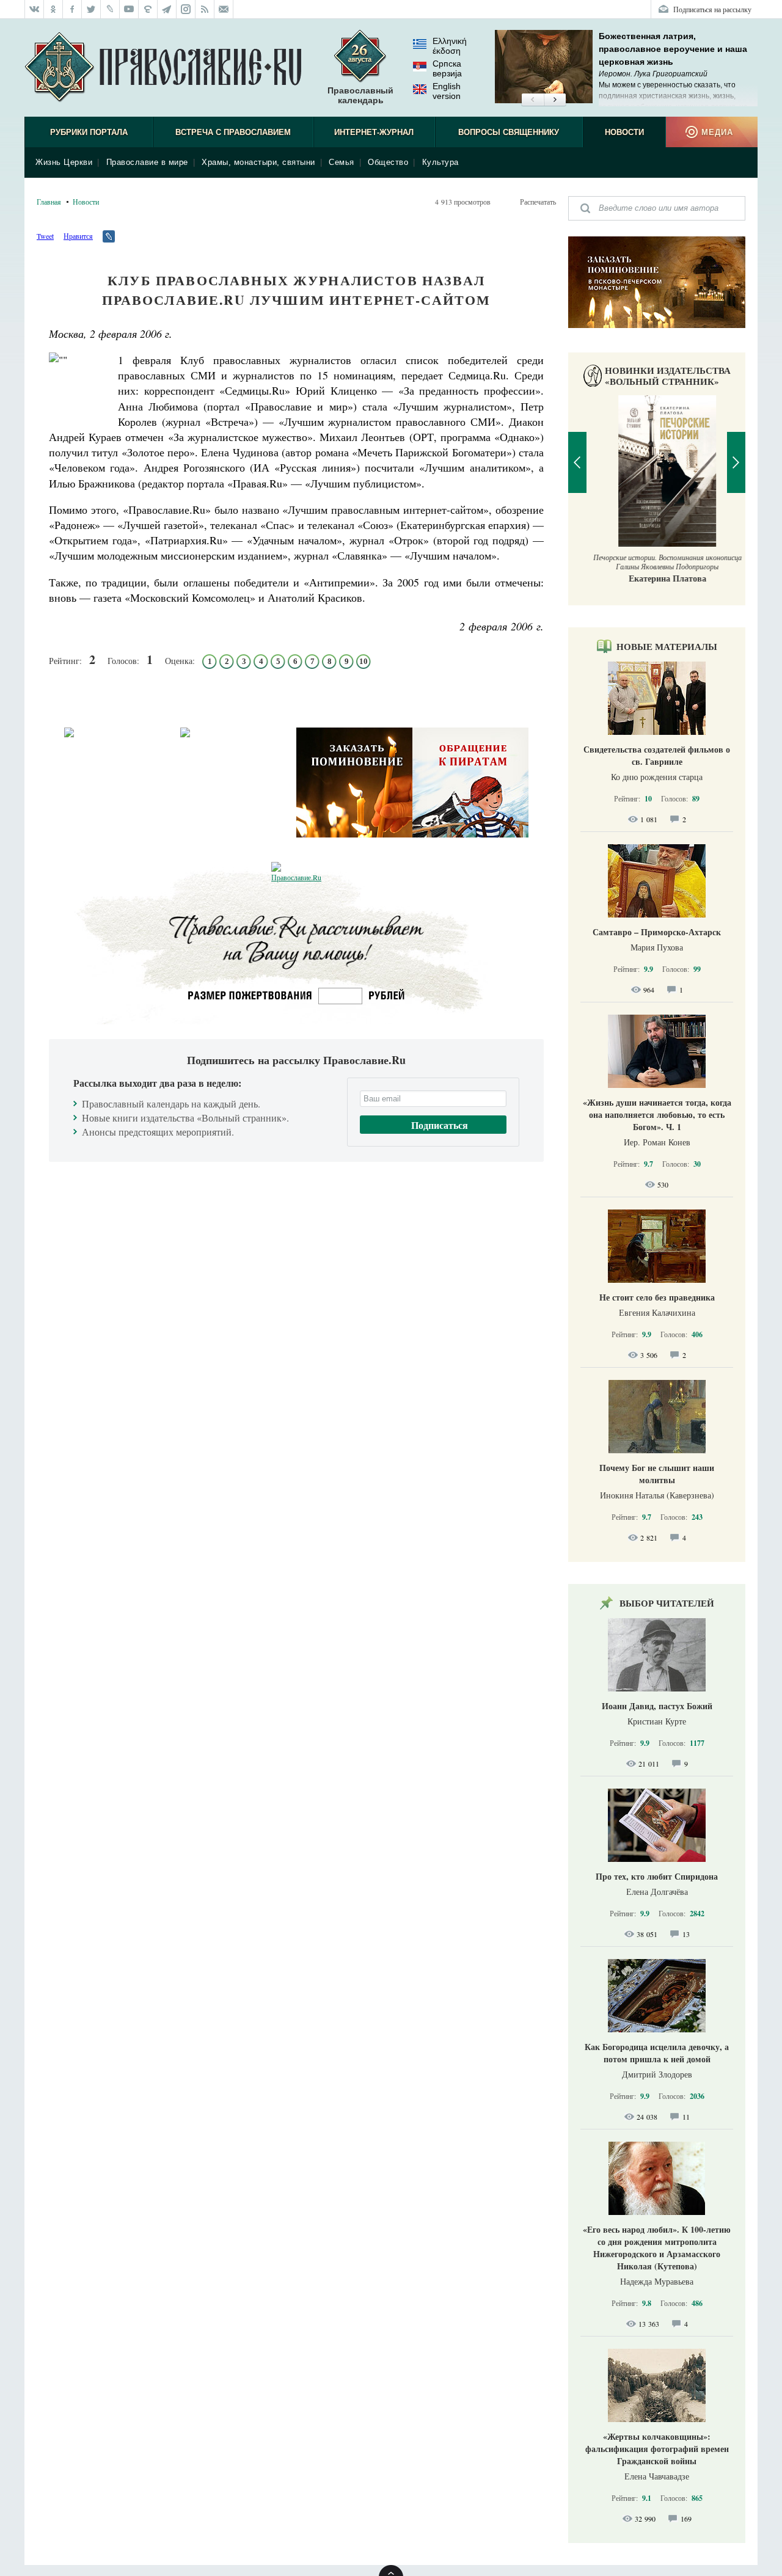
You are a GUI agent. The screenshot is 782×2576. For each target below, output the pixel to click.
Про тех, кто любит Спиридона (657, 1876)
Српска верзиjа (447, 68)
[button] (532, 100)
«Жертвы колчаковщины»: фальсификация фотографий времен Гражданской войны (657, 2449)
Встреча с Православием (233, 132)
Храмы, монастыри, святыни (258, 162)
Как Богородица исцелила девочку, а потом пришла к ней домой (657, 2053)
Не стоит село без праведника (657, 1297)
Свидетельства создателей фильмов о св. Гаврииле (657, 755)
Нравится (78, 236)
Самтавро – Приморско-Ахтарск (657, 932)
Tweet (45, 236)
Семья (342, 162)
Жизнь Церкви (64, 162)
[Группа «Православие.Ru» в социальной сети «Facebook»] (72, 9)
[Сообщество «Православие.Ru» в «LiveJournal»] (110, 9)
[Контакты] (224, 9)
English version (447, 91)
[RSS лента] (205, 9)
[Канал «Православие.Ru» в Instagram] (186, 9)
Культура (440, 162)
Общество (388, 162)
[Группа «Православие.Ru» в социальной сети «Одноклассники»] (53, 9)
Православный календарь (360, 95)
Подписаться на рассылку (712, 9)
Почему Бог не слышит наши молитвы (657, 1474)
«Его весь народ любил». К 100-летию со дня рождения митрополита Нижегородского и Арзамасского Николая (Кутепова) (657, 2248)
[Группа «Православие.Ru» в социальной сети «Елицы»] (148, 9)
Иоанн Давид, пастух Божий (657, 1706)
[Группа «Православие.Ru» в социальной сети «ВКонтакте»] (34, 9)
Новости (624, 132)
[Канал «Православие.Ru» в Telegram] (167, 9)
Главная (49, 202)
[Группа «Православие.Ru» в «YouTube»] (129, 9)
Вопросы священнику (509, 132)
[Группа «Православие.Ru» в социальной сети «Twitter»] (91, 9)
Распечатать (538, 202)
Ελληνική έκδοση (450, 46)
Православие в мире (147, 162)
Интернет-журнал (374, 132)
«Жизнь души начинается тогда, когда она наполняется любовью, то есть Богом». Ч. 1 (657, 1115)
